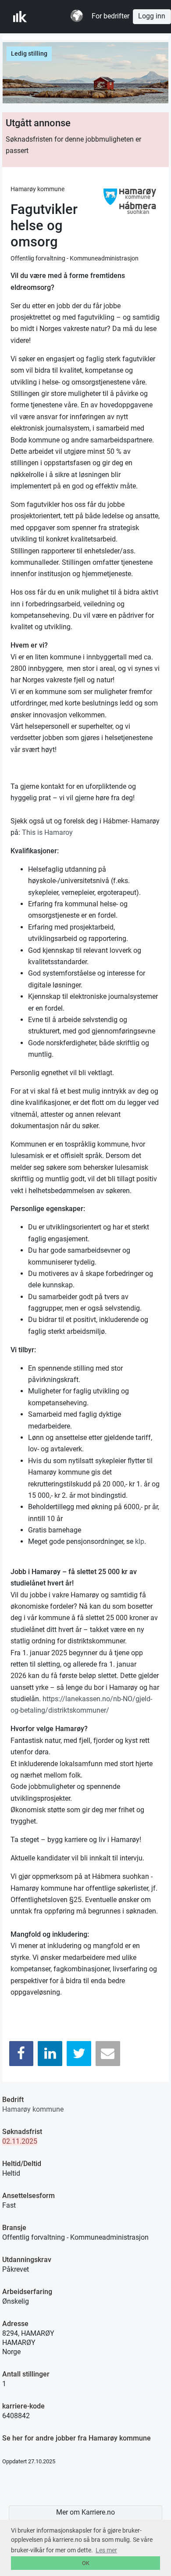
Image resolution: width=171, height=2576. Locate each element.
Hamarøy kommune (33, 2109)
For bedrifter (110, 16)
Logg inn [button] (152, 16)
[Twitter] (79, 2054)
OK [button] (86, 2563)
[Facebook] (21, 2054)
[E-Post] (108, 2054)
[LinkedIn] (50, 2054)
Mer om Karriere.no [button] (85, 2512)
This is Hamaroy (47, 832)
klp (140, 1541)
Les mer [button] (106, 2550)
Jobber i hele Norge (56, 17)
